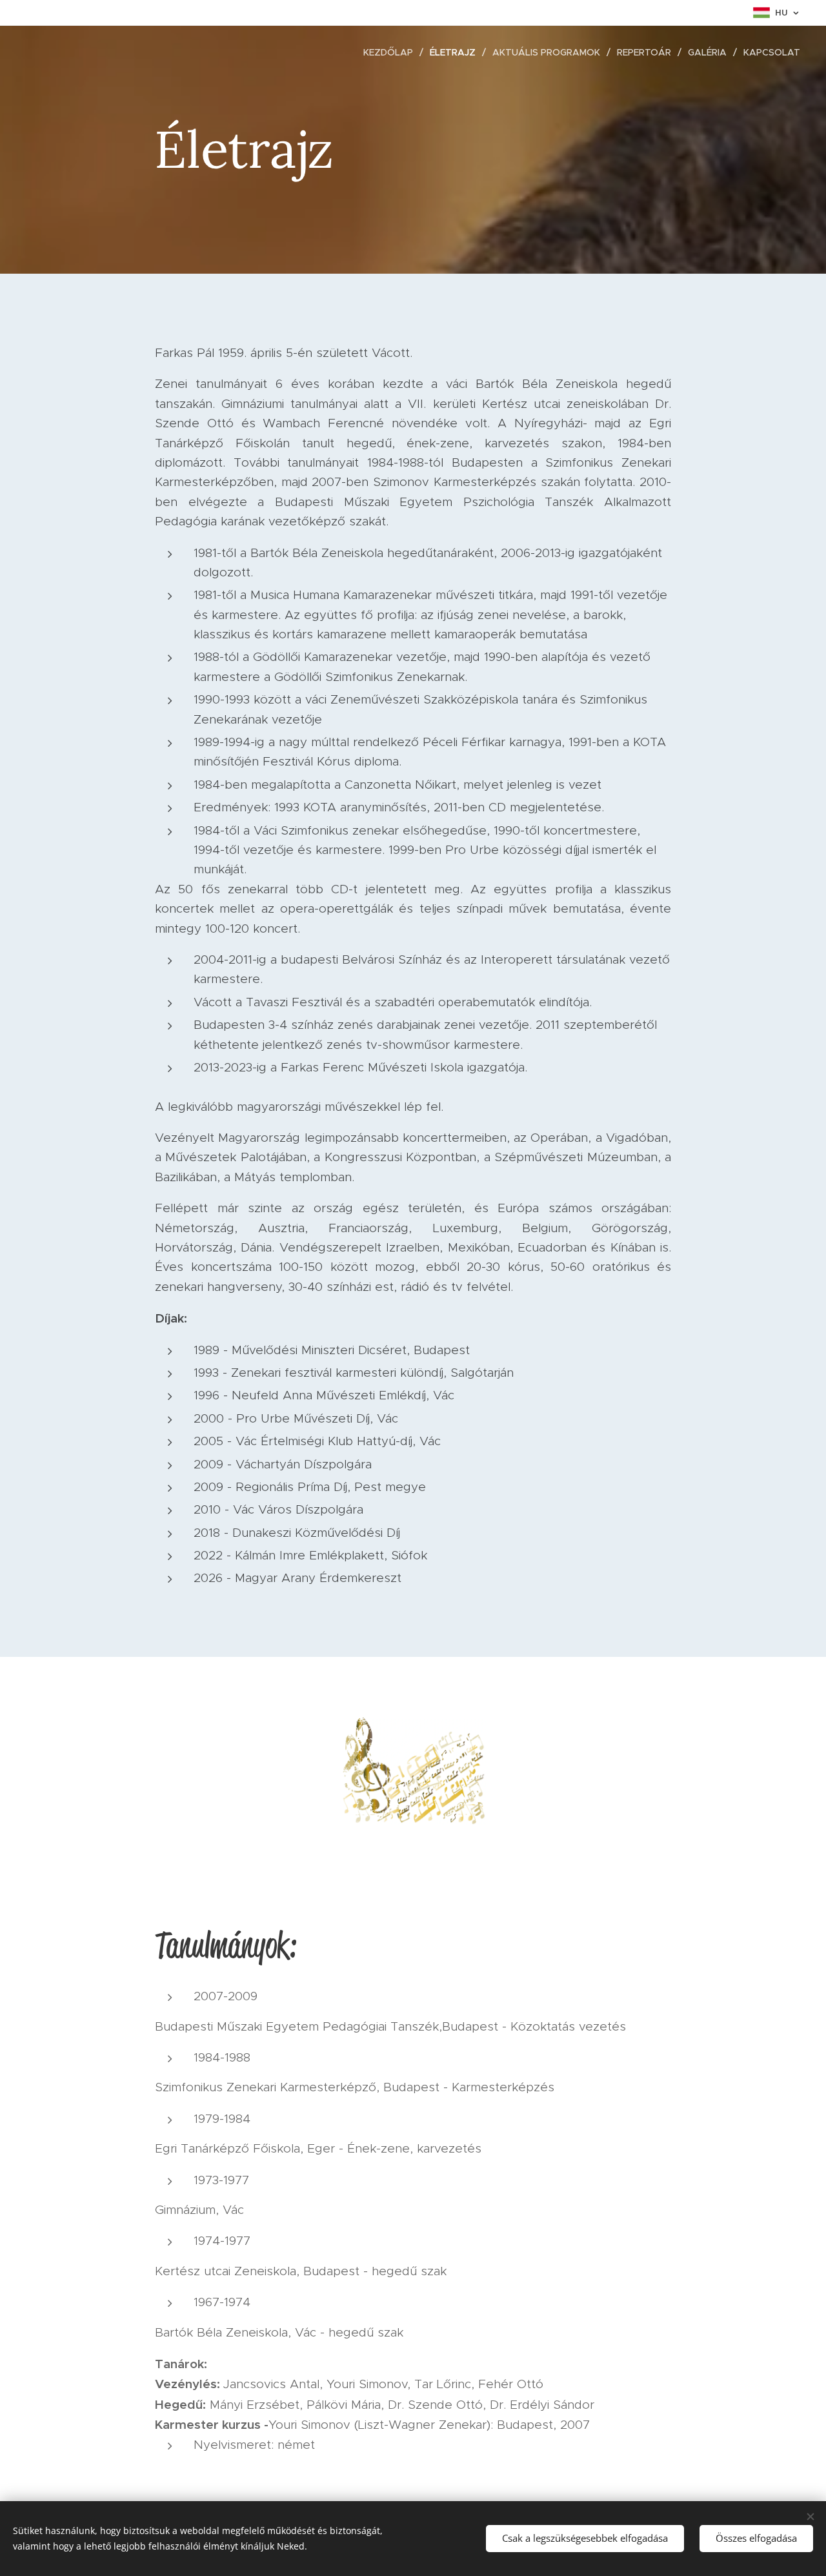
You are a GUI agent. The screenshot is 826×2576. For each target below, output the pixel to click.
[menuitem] (392, 52)
